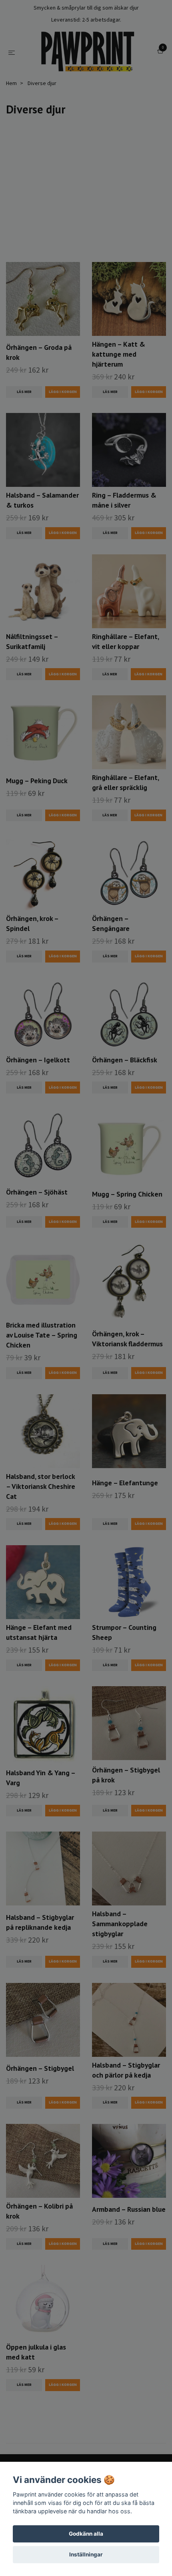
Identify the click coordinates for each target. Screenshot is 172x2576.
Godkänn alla (86, 2534)
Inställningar (86, 2554)
